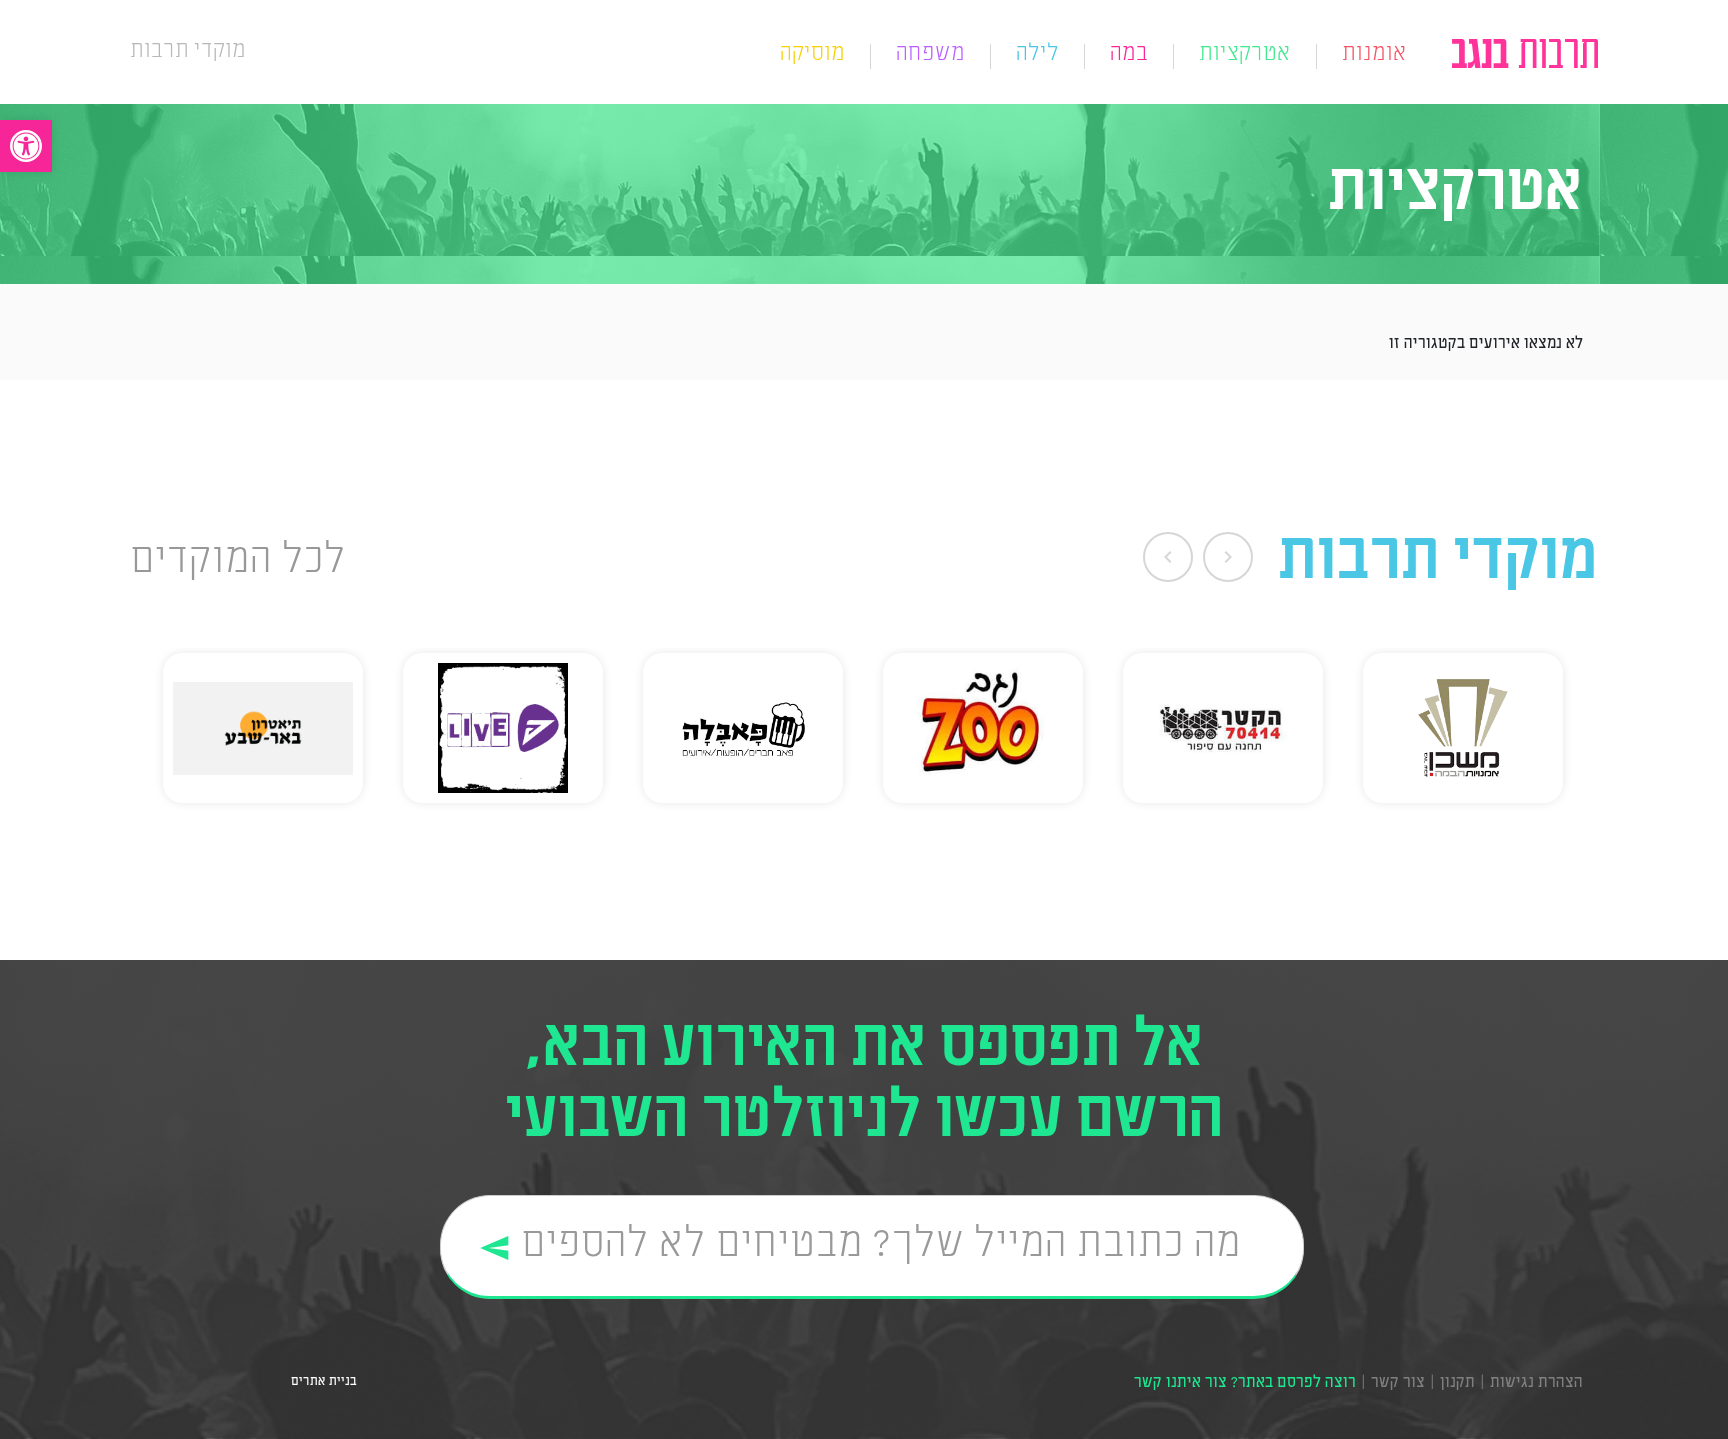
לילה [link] (1037, 56)
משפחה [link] (930, 56)
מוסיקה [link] (812, 56)
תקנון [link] (1457, 1383)
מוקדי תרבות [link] (188, 51)
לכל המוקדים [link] (238, 562)
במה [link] (1129, 56)
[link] (26, 146)
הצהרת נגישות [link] (1536, 1383)
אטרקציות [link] (1245, 56)
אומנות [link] (1374, 56)
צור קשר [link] (1398, 1383)
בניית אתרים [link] (321, 1381)
